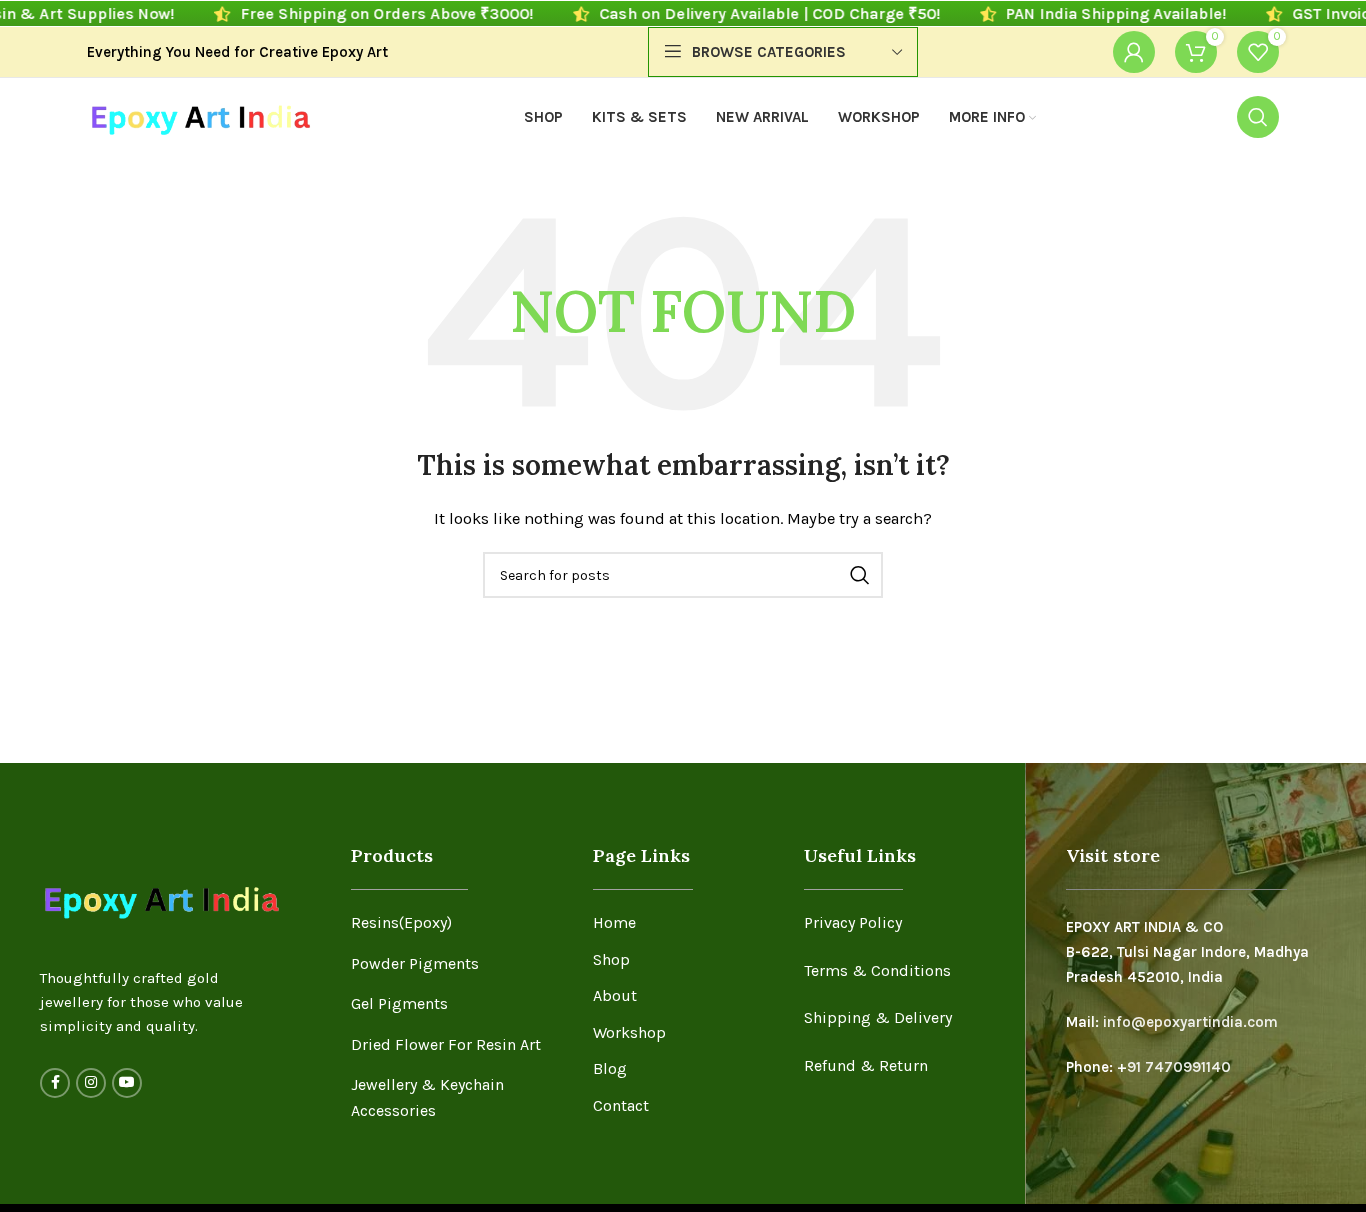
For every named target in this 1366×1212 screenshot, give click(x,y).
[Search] (1258, 117)
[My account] (1134, 52)
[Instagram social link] (91, 1083)
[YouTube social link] (127, 1083)
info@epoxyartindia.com (1190, 1022)
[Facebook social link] (55, 1083)
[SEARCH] (860, 575)
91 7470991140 (1179, 1067)
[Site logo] (199, 116)
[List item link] (457, 923)
